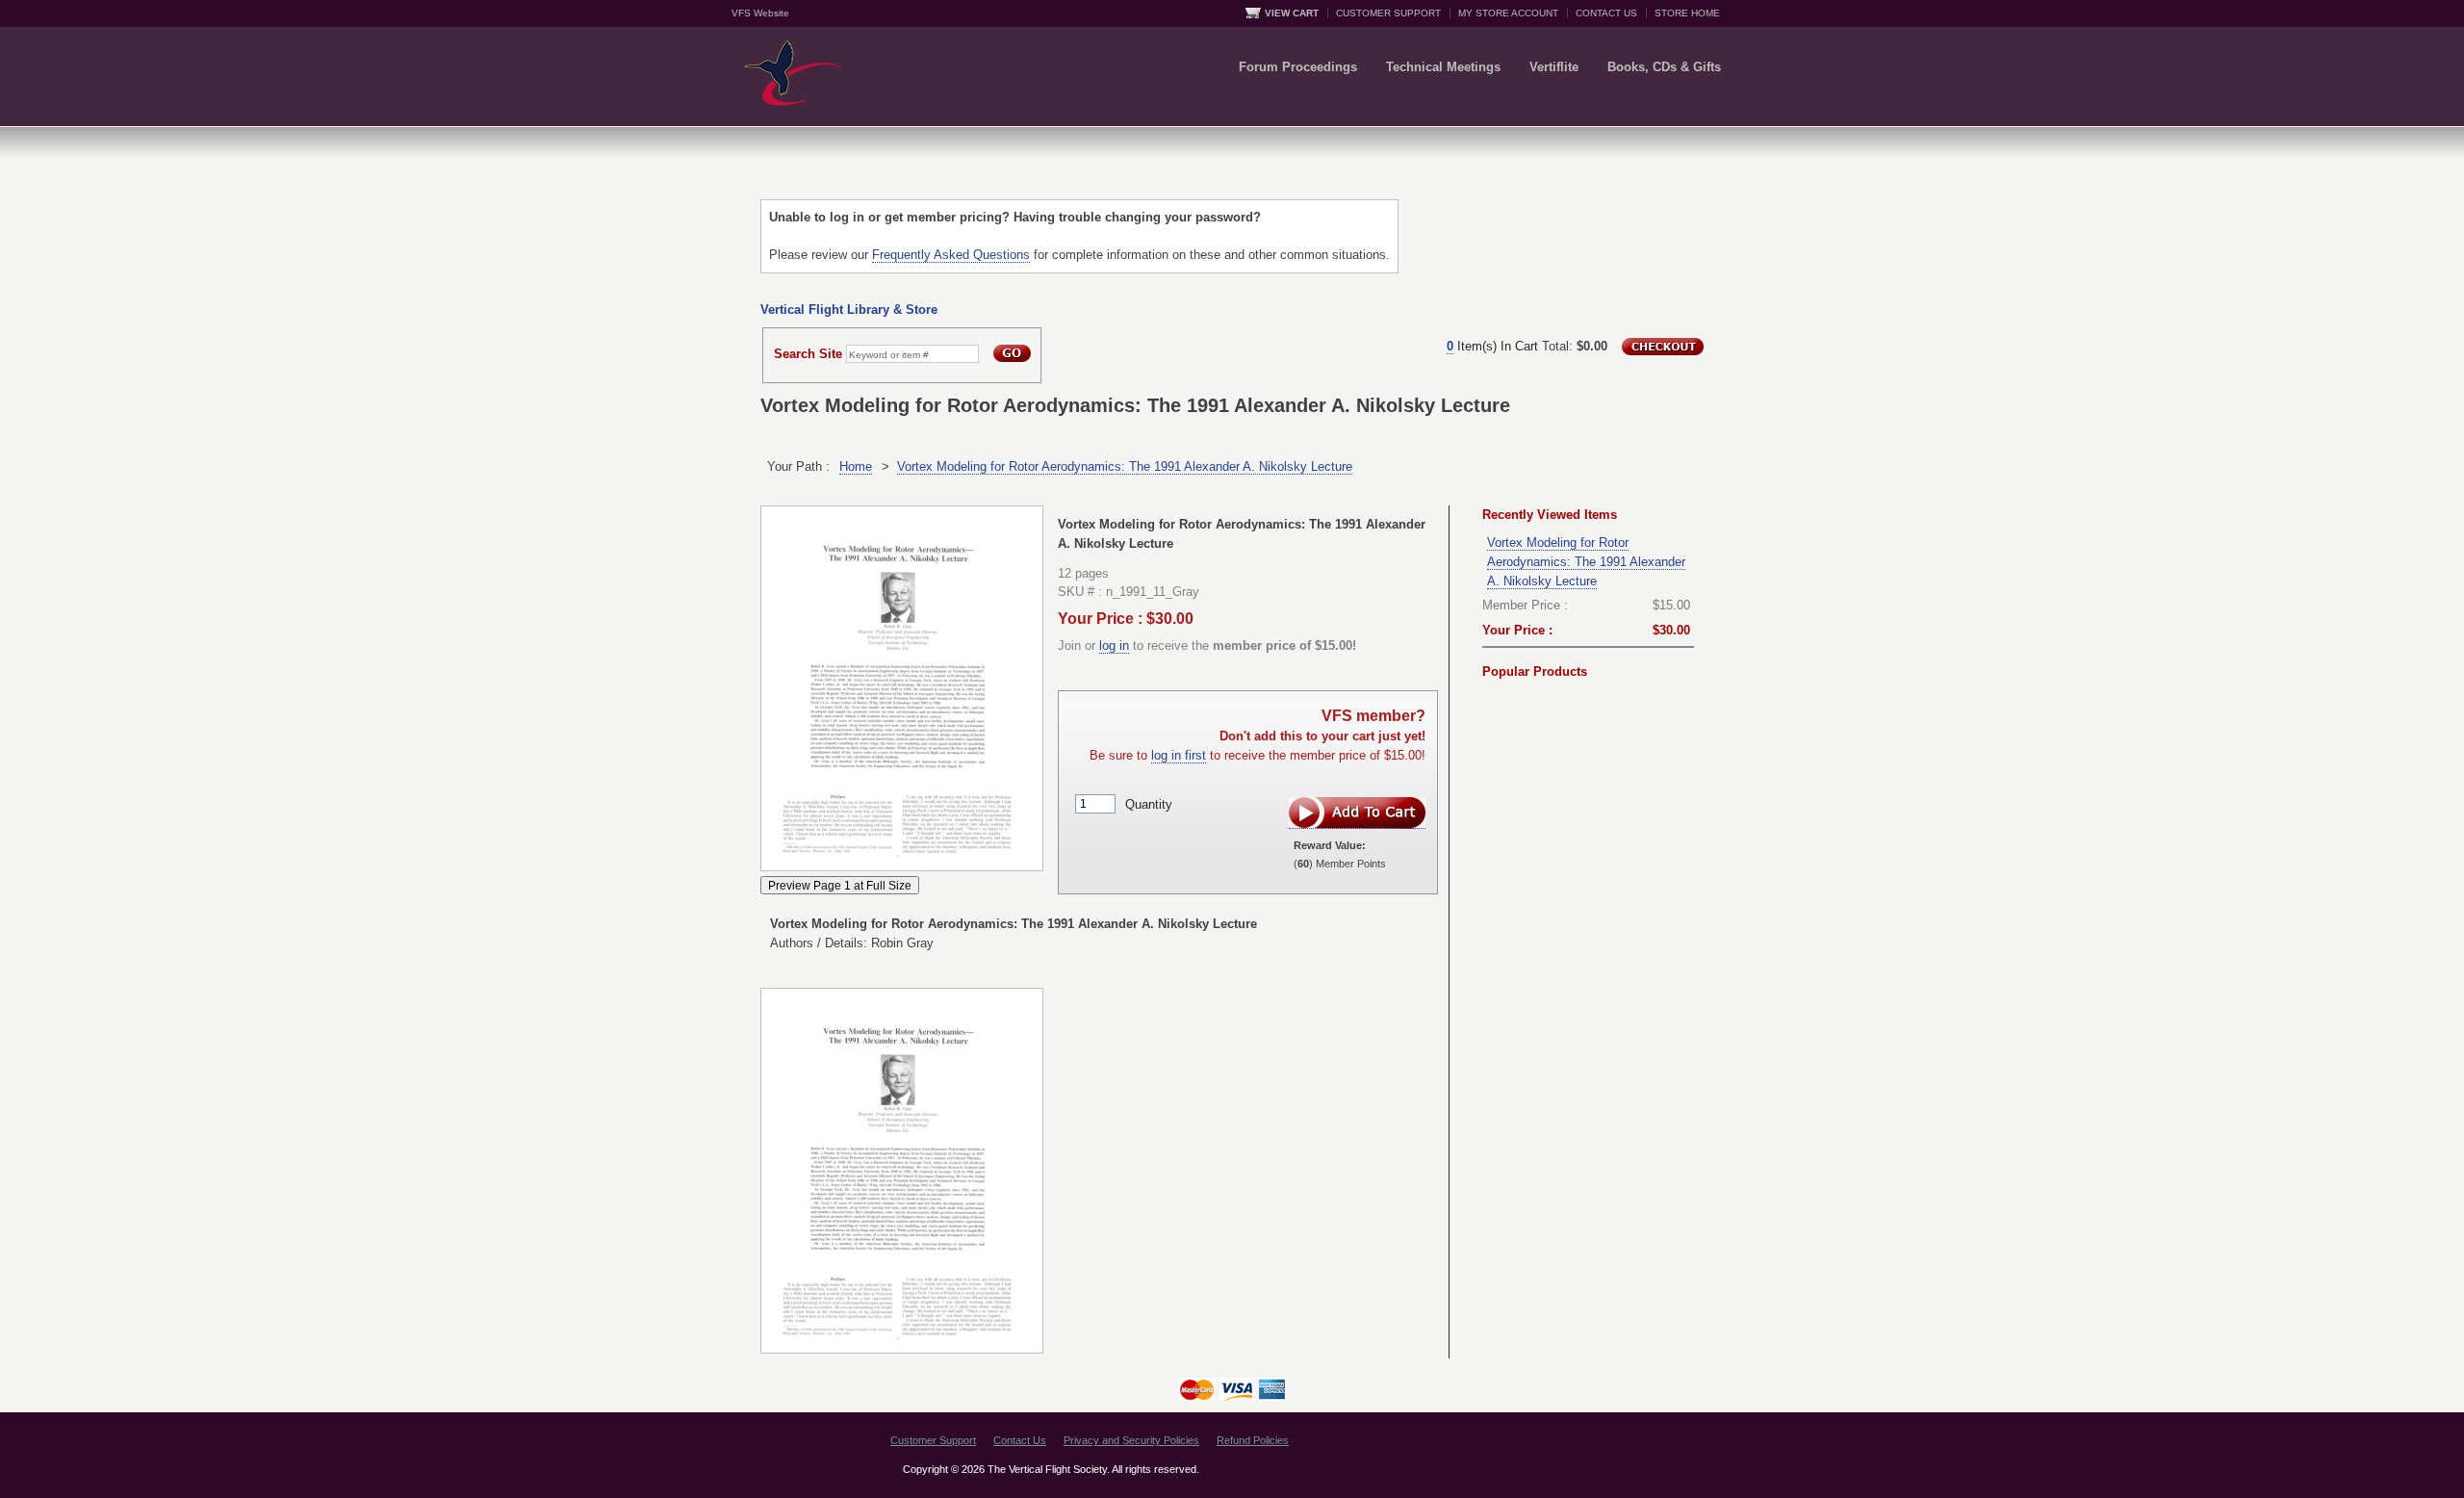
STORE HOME (1687, 13)
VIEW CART (1292, 13)
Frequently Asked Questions (951, 255)
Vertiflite (1554, 67)
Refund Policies (1253, 1440)
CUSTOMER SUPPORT (1388, 13)
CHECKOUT (1663, 347)
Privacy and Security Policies (1131, 1440)
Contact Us (1020, 1440)
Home (856, 466)
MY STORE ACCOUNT (1508, 13)
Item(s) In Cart (1492, 346)
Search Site (808, 354)
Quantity (1149, 803)
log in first (1179, 755)
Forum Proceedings (1298, 67)
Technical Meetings (1443, 67)
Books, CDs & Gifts (1664, 67)
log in (1114, 646)
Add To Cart (1357, 813)
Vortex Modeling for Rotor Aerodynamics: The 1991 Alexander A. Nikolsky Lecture (1125, 466)
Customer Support (933, 1440)
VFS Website (760, 13)
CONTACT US (1606, 13)
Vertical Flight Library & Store (849, 310)
